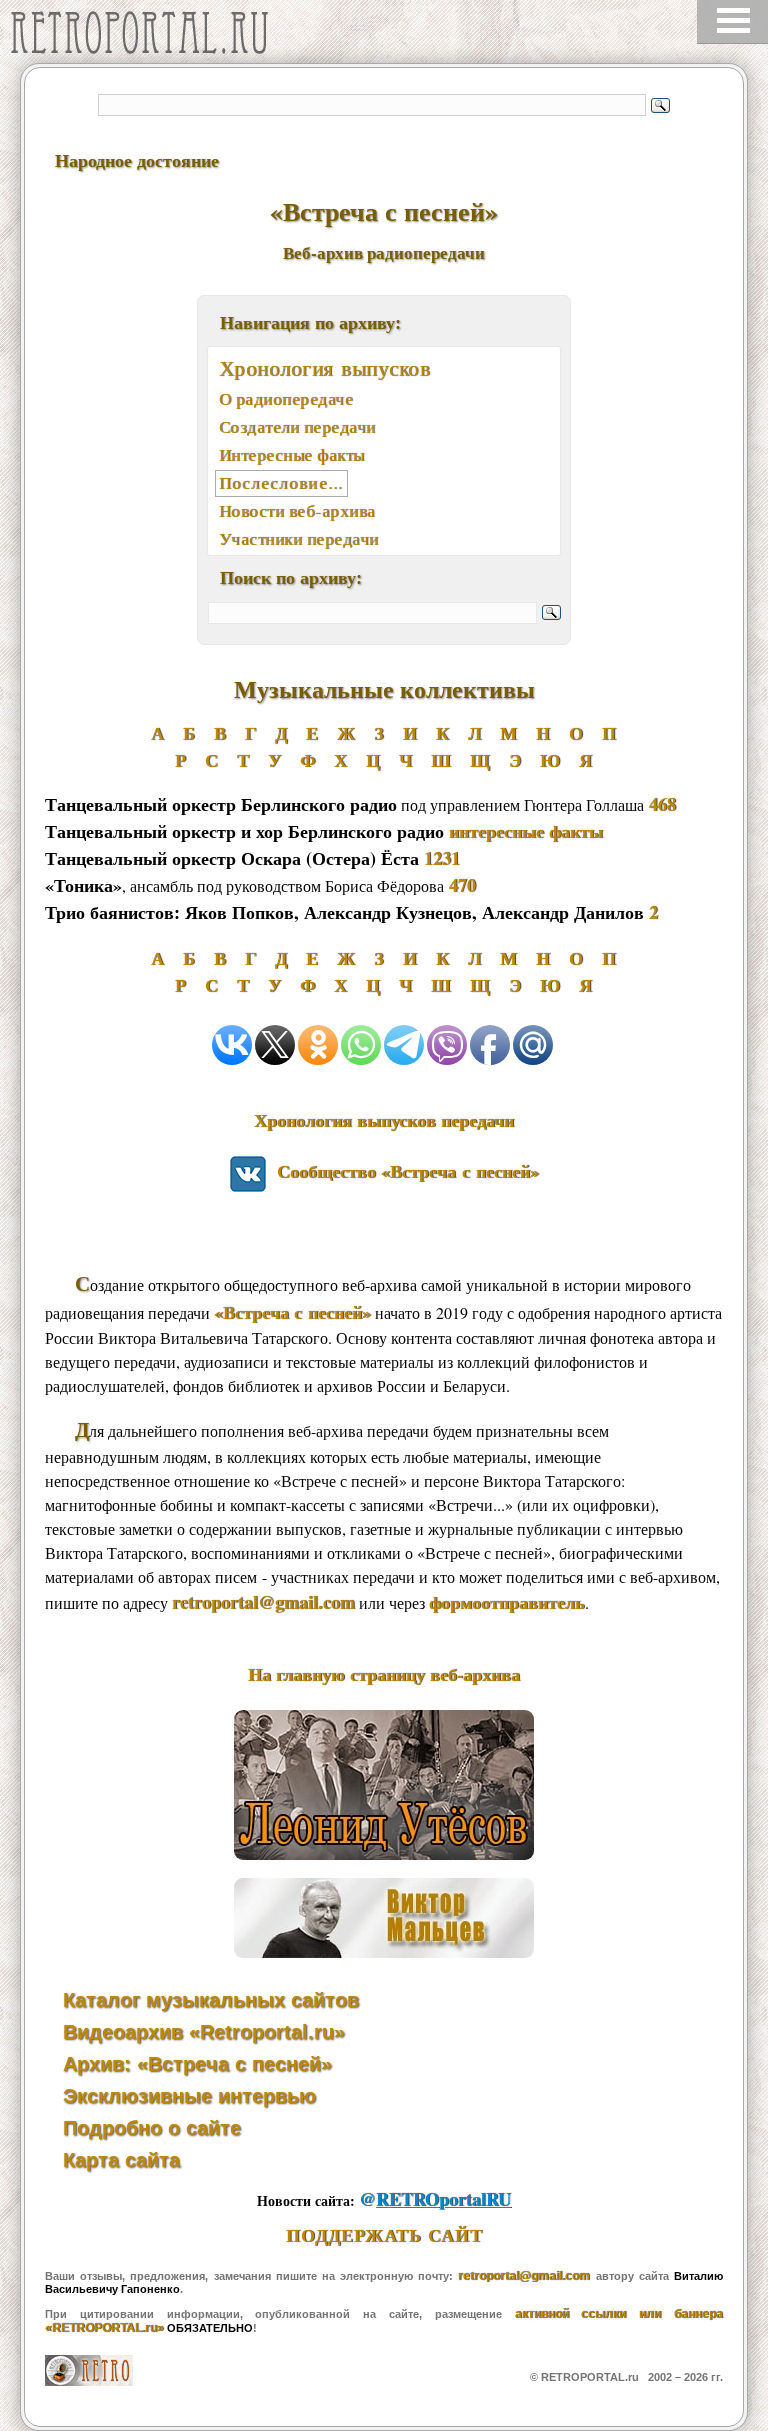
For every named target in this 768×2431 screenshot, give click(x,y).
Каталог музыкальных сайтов (211, 2000)
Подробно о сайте (152, 2128)
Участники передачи (299, 538)
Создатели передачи (297, 426)
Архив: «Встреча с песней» (197, 2064)
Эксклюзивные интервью (189, 2096)
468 (662, 804)
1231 (442, 858)
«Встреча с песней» (292, 1312)
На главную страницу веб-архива (384, 1674)
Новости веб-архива (297, 510)
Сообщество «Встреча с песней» (402, 1171)
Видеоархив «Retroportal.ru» (204, 2032)
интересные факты (526, 831)
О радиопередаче (286, 398)
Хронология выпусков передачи (384, 1120)
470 (462, 885)
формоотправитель (507, 1602)
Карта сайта (121, 2160)
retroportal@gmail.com (263, 1602)
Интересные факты (292, 454)
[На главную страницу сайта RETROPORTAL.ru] (145, 37)
